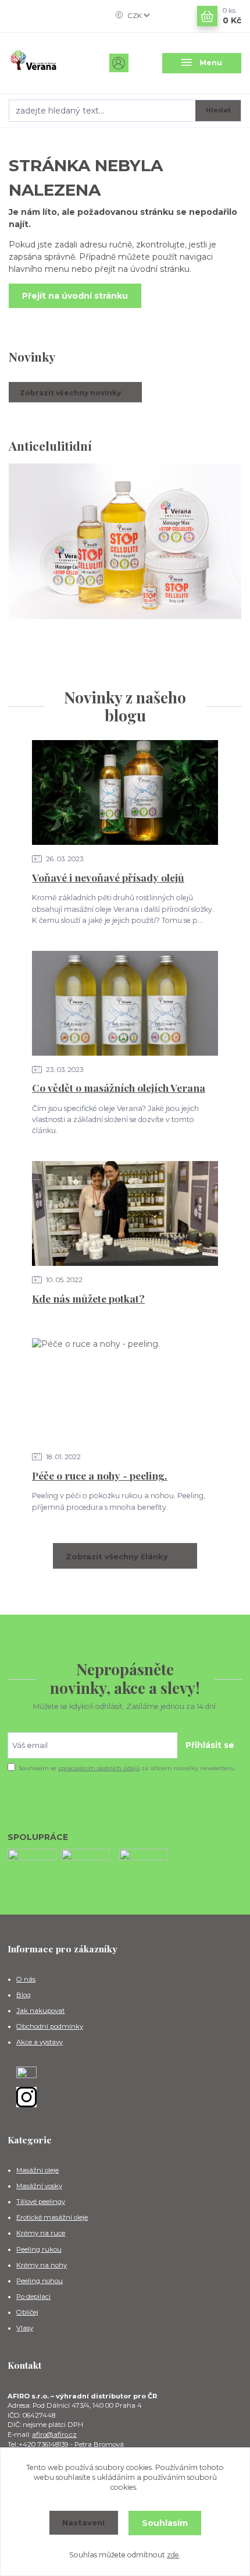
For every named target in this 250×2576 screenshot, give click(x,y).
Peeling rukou (39, 2249)
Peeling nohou (40, 2281)
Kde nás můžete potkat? (88, 1298)
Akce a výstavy (40, 2042)
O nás (26, 1979)
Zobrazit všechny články (117, 1556)
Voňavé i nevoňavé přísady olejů (108, 877)
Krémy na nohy (42, 2265)
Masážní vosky (39, 2186)
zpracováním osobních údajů (99, 1768)
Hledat (218, 110)
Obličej (27, 2312)
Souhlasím (165, 2523)
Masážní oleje (37, 2170)
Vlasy (25, 2328)
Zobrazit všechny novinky (70, 393)
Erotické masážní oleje (52, 2217)
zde (173, 2555)
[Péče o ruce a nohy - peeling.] (125, 1390)
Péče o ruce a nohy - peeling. (100, 1475)
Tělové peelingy (41, 2202)
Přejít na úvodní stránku (75, 296)
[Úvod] (48, 63)
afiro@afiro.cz (54, 2435)
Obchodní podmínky (50, 2026)
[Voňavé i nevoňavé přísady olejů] (125, 792)
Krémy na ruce (41, 2233)
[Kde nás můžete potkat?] (125, 1213)
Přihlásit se (210, 1745)
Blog (24, 1995)
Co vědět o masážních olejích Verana (119, 1087)
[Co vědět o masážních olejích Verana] (125, 1003)
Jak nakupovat (40, 2011)
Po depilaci (33, 2297)
